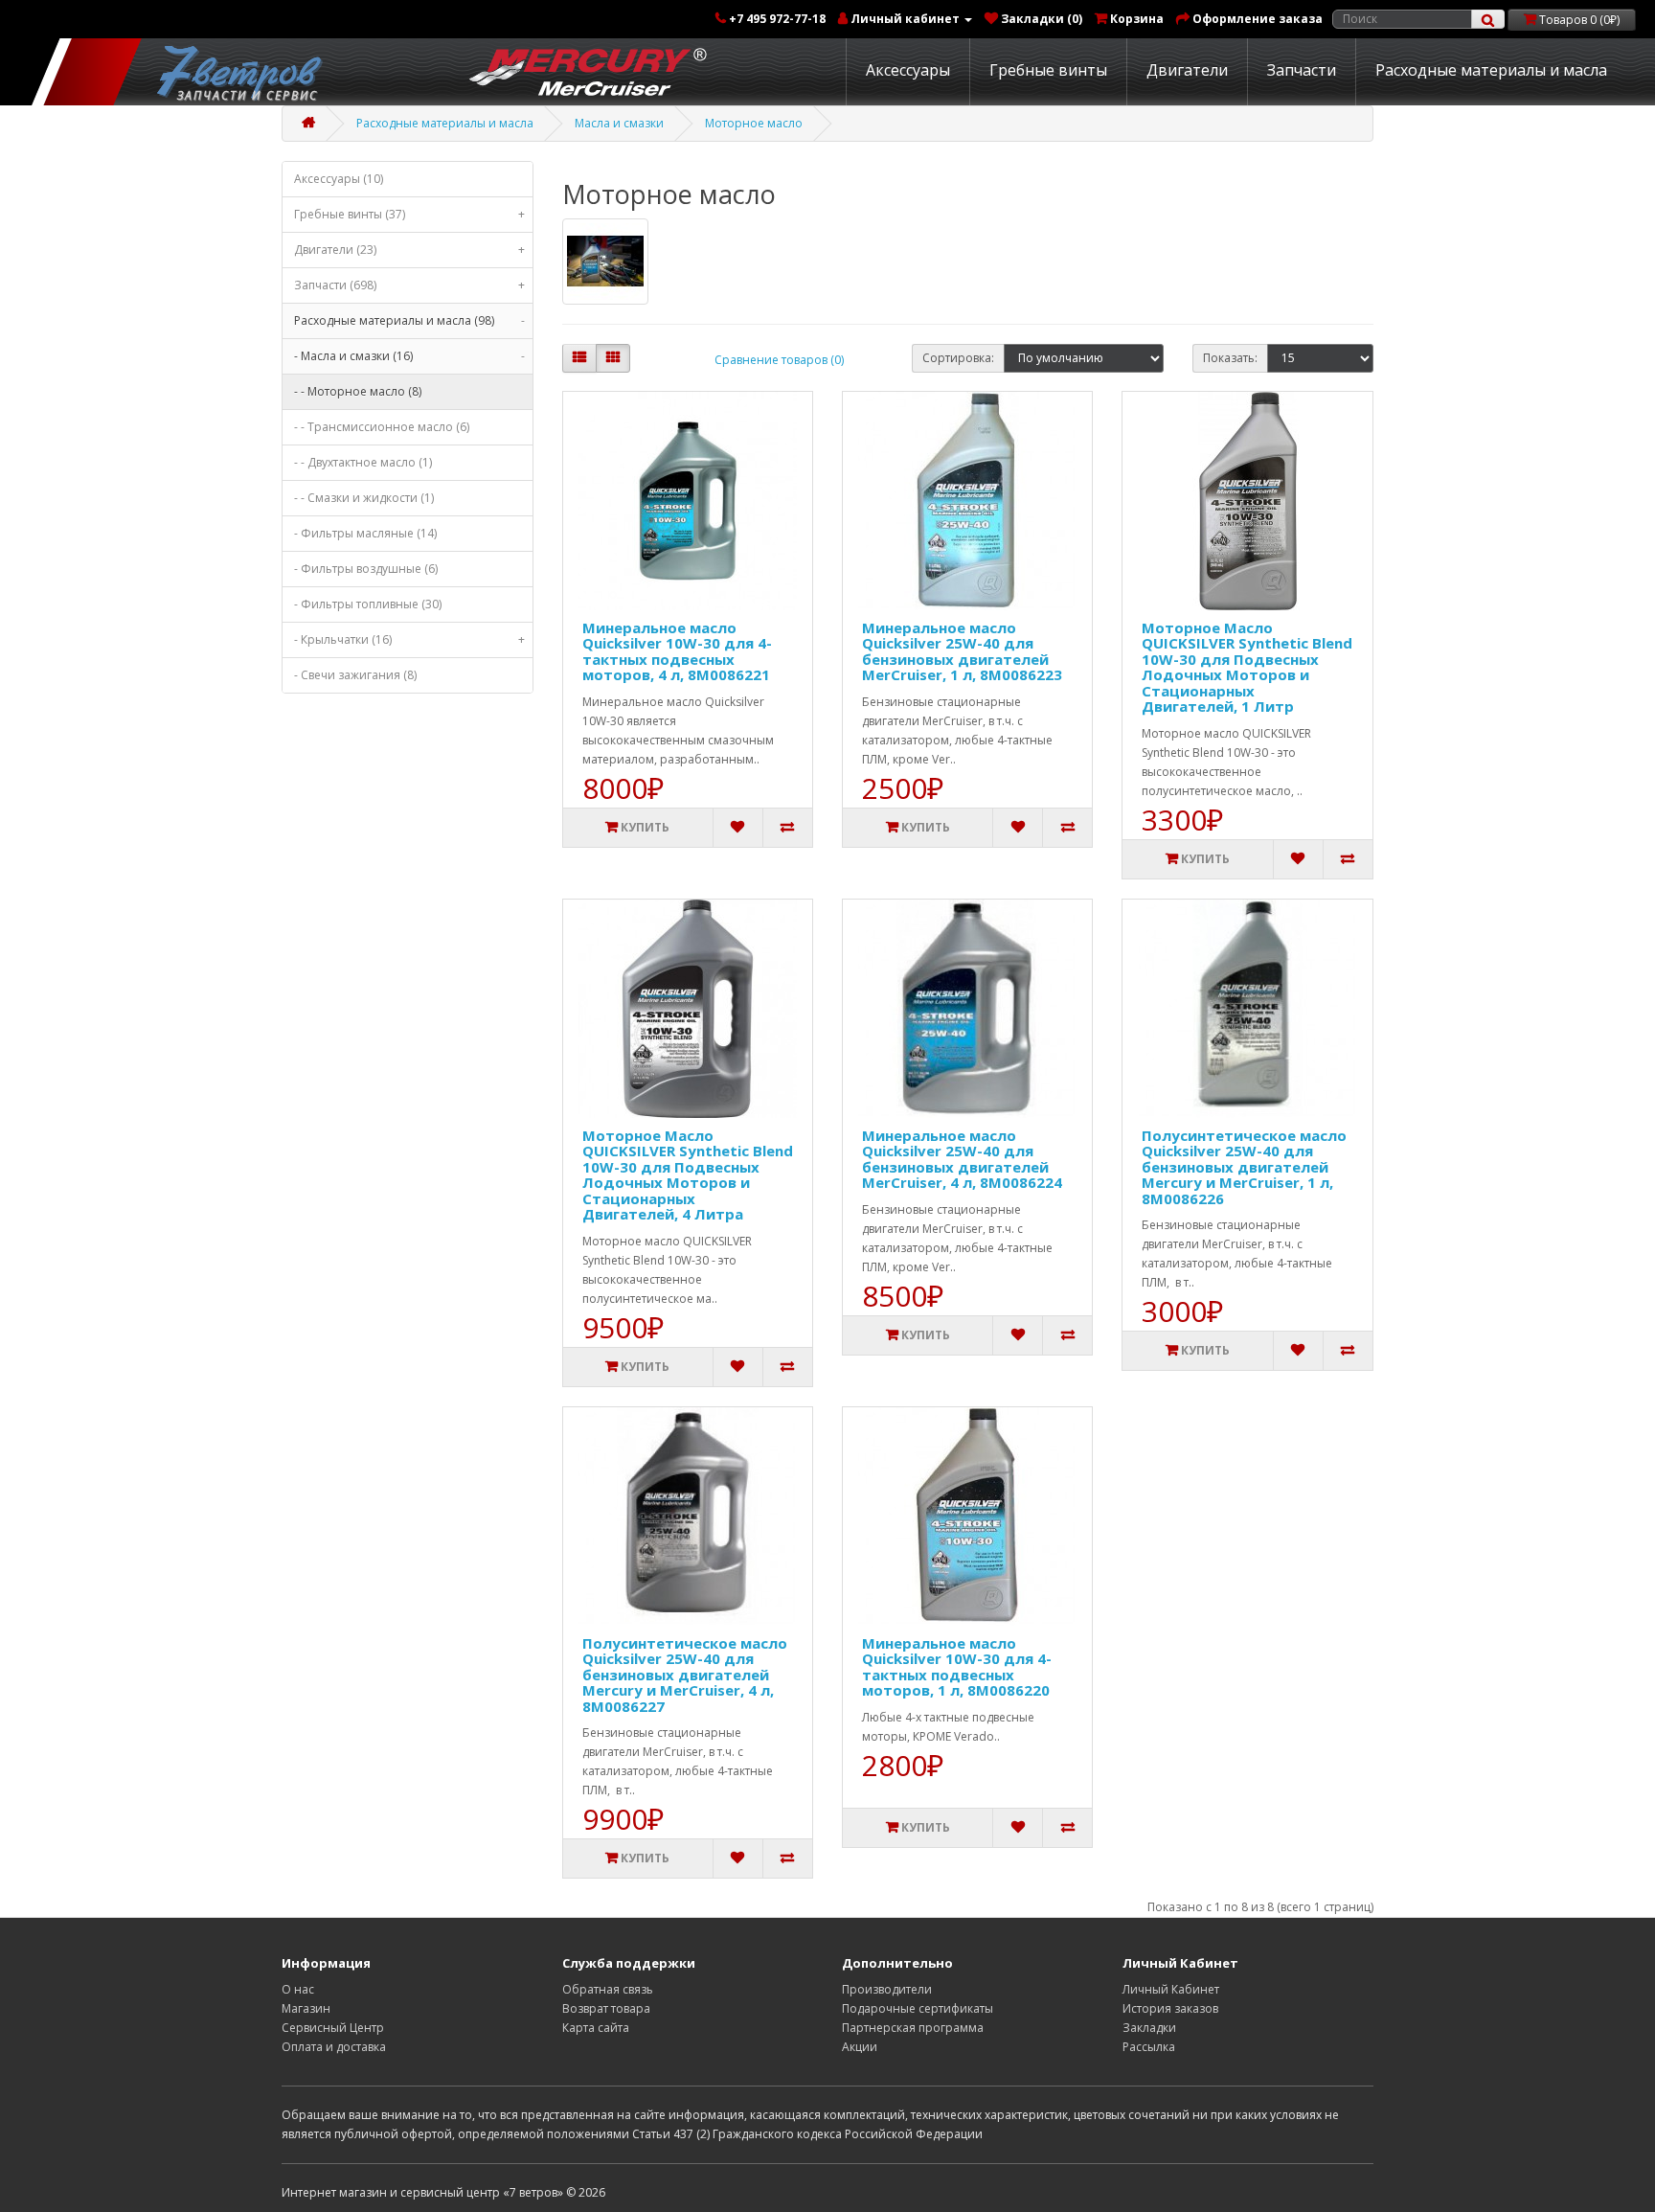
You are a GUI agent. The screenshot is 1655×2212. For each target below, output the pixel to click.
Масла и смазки (619, 123)
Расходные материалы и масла (1491, 70)
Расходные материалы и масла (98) (409, 320)
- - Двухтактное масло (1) (363, 462)
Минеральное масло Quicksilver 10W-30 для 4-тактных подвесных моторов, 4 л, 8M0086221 (677, 651)
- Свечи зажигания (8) (355, 675)
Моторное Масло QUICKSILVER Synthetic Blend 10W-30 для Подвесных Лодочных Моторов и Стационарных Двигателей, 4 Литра (688, 1175)
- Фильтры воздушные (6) (366, 569)
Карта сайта (596, 2028)
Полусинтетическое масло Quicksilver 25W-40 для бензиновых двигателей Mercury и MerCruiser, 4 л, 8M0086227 (685, 1675)
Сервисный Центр (333, 2028)
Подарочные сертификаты (918, 2008)
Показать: (1230, 358)
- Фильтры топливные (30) (368, 604)
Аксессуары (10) (339, 179)
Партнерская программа (913, 2028)
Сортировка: (958, 358)
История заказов (1170, 2008)
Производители (887, 1989)
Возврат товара (606, 2008)
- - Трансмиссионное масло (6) (382, 427)
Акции (860, 2047)
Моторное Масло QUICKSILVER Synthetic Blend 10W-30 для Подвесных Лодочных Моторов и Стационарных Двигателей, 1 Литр (1247, 667)
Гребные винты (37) (409, 214)
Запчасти (1302, 70)
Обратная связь (608, 1989)
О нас (298, 1989)
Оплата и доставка (334, 2047)
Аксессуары (908, 70)
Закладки (1149, 2028)
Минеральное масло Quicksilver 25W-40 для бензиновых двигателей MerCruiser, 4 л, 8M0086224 (962, 1159)
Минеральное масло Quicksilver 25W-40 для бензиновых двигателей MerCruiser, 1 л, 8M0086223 (962, 651)
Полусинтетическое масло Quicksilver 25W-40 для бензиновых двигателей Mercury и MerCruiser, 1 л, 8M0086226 (1244, 1167)
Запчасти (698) (409, 285)
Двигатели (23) (409, 250)
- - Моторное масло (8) (358, 391)
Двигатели (1187, 70)
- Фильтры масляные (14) (365, 533)
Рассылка (1149, 2047)
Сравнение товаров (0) (779, 360)
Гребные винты (1048, 70)
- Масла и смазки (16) (409, 356)
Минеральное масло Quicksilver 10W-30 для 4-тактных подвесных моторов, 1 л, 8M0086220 (957, 1667)
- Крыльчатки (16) (409, 639)
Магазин (306, 2008)
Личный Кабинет (1171, 1989)
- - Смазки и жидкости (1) (364, 498)
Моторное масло (754, 123)
